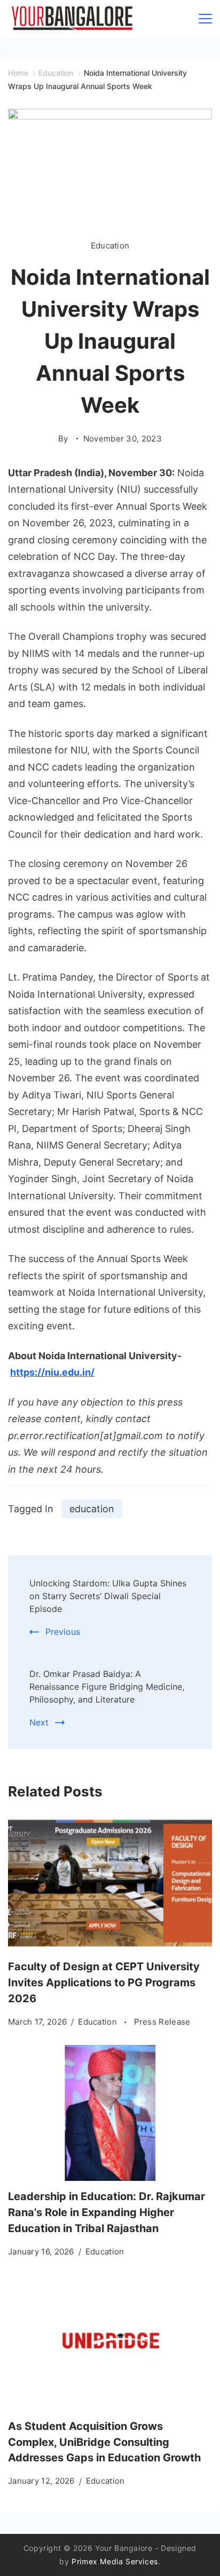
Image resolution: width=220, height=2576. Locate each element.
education (92, 1509)
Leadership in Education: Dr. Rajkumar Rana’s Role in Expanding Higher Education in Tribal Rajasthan (107, 2212)
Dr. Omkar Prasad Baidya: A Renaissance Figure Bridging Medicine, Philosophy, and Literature (107, 1687)
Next (39, 1722)
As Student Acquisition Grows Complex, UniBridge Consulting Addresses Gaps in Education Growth (104, 2442)
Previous (63, 1632)
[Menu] (205, 19)
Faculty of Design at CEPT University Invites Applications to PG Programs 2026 (104, 1983)
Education (110, 246)
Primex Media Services (115, 2561)
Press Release (162, 2022)
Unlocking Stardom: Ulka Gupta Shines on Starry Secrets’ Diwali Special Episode (108, 1596)
